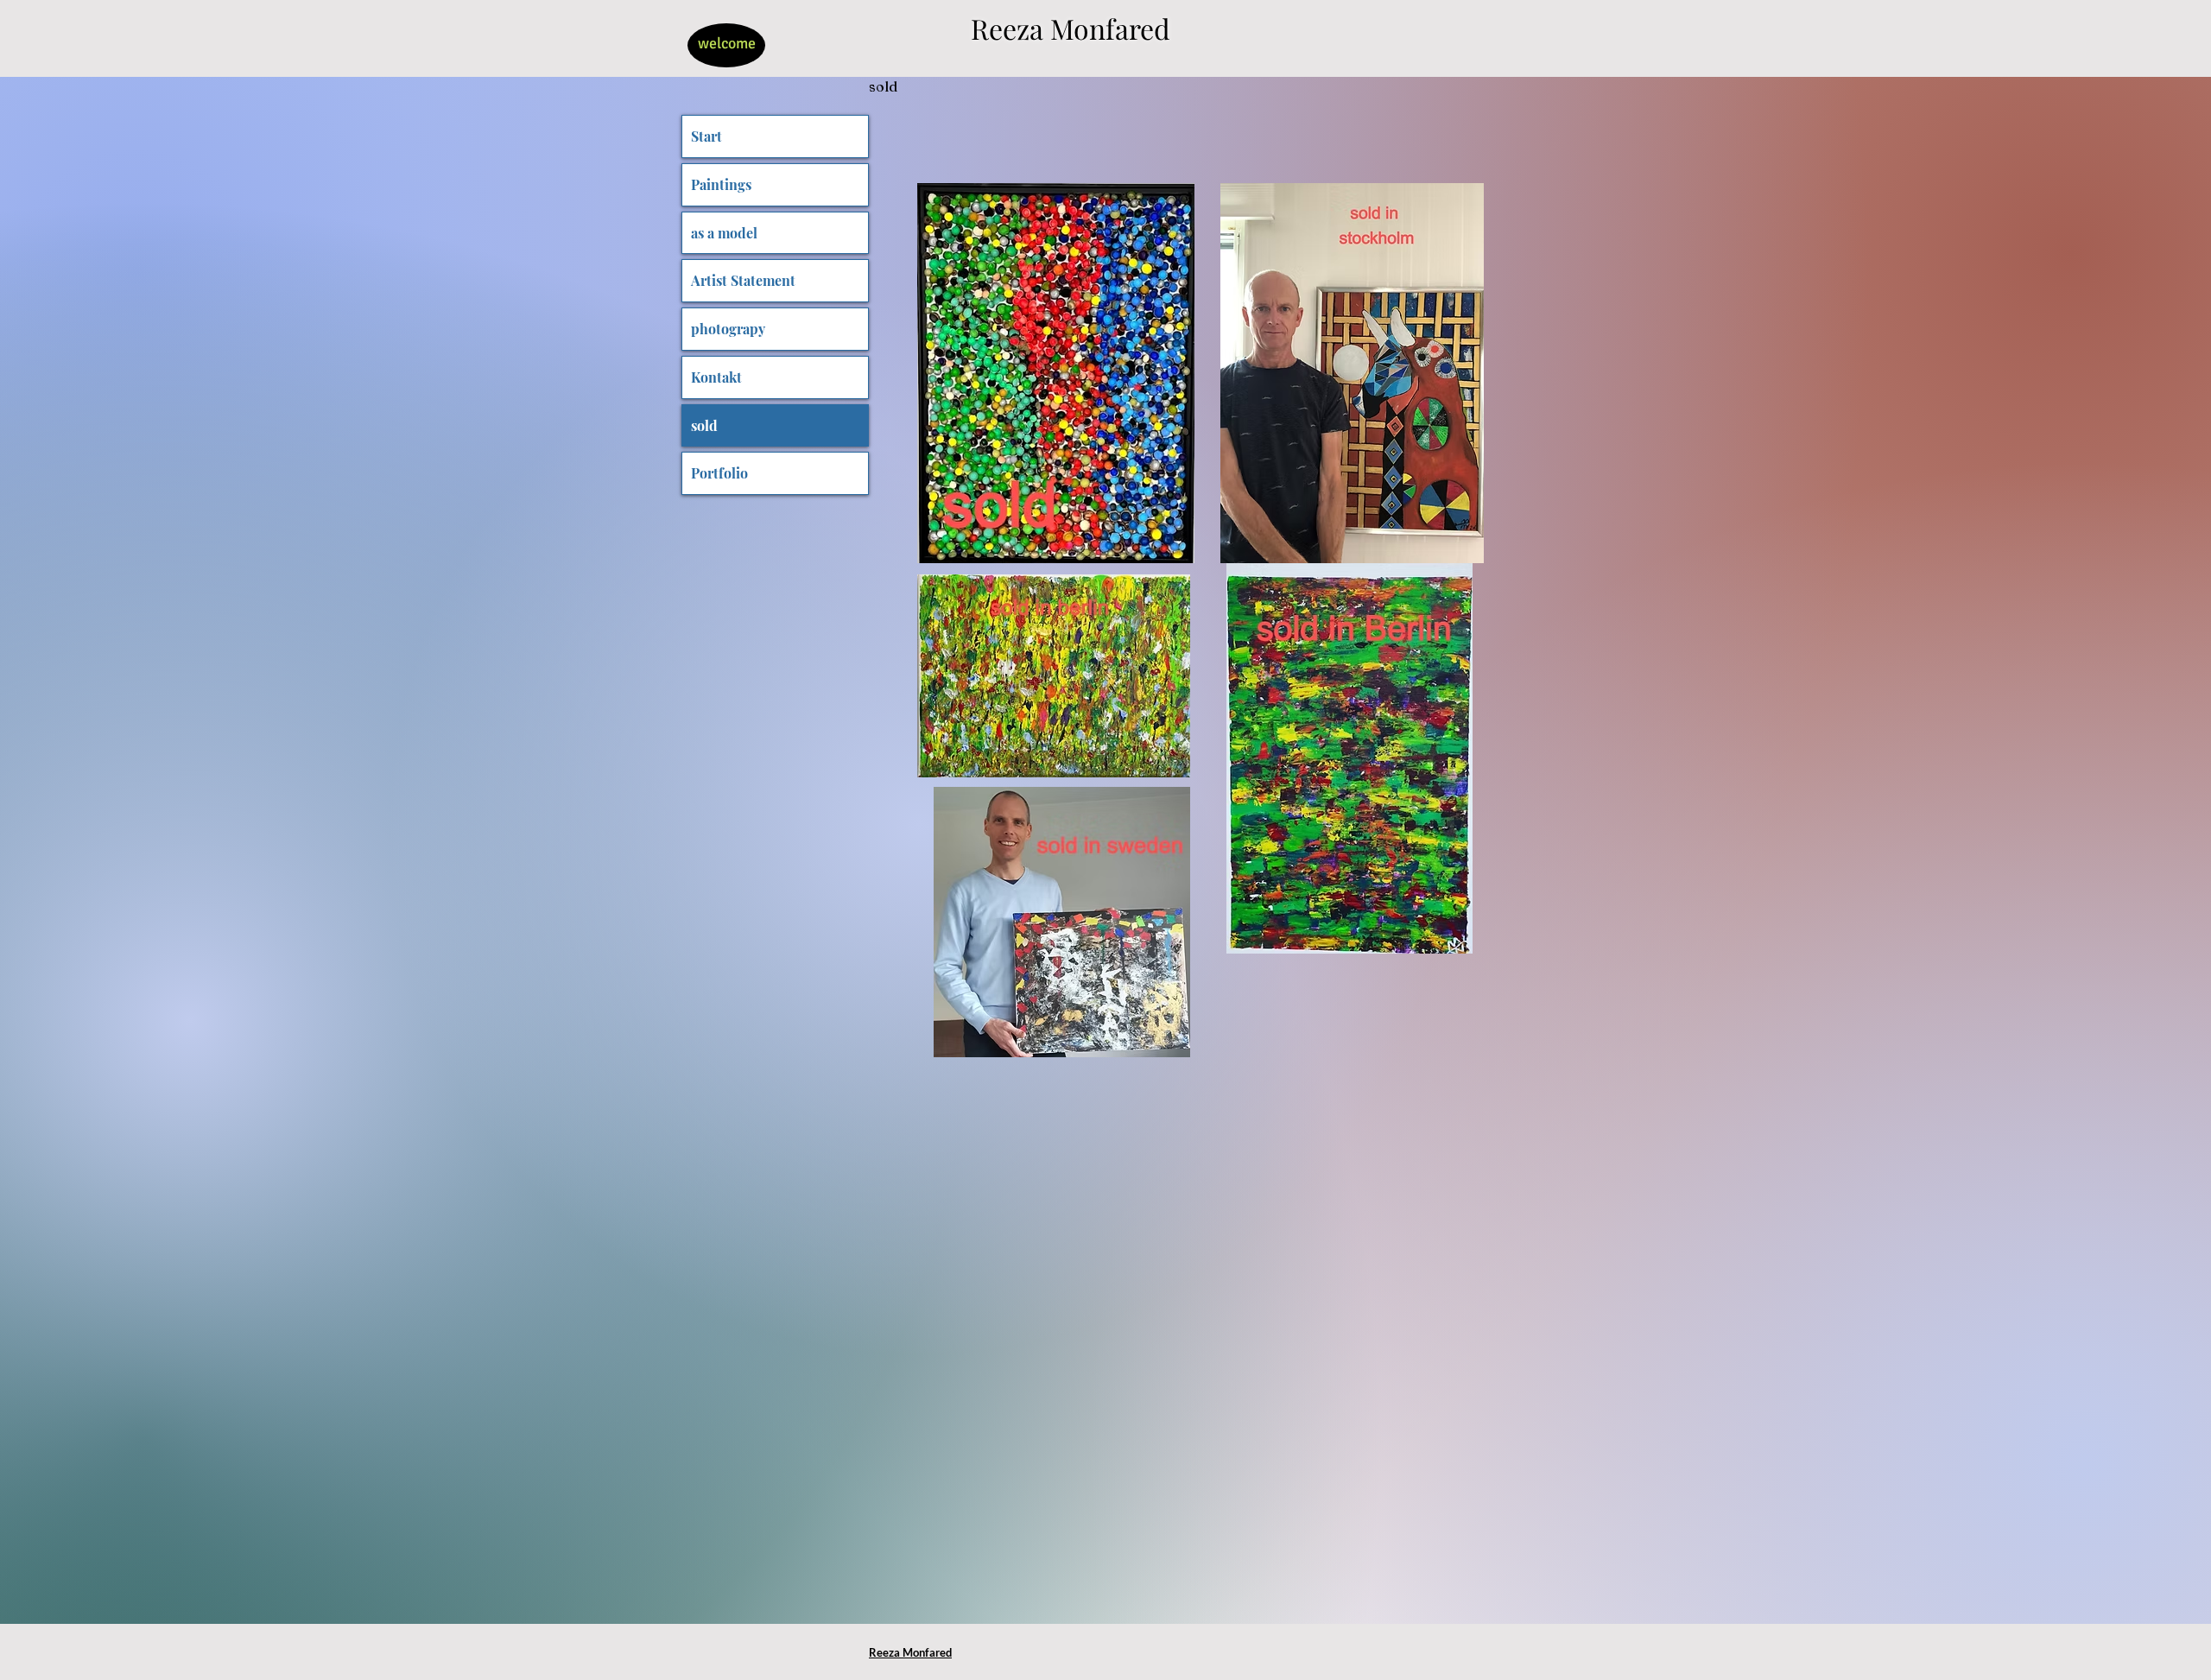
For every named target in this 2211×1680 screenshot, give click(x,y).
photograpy (728, 329)
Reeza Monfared (1071, 28)
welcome (727, 43)
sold (704, 425)
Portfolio (719, 473)
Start (706, 136)
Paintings (721, 184)
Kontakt (716, 377)
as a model (724, 233)
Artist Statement (743, 280)
